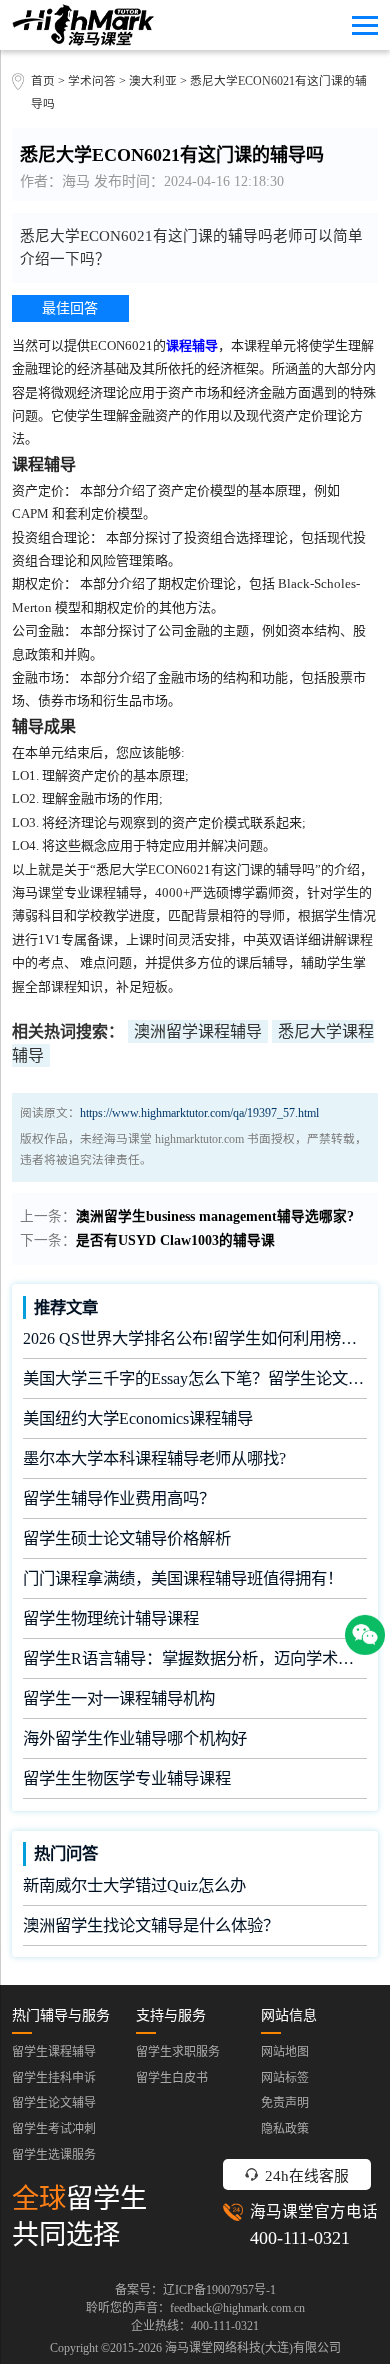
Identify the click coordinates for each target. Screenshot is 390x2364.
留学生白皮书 (172, 2078)
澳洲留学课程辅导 (198, 1031)
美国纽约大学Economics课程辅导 (138, 1418)
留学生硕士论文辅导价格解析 (127, 1538)
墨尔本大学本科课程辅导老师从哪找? (154, 1458)
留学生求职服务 (178, 2052)
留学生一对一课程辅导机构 (119, 1698)
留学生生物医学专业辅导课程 (127, 1778)
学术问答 (92, 81)
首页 (43, 81)
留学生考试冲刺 (54, 2129)
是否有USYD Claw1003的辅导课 (175, 1240)
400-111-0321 (300, 2238)
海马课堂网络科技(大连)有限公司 (253, 2348)
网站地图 (285, 2052)
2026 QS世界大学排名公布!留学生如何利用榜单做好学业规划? (194, 1338)
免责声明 (285, 2103)
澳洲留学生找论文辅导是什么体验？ (151, 1925)
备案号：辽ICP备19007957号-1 (195, 2290)
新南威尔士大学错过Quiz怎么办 (134, 1885)
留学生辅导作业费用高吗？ (119, 1498)
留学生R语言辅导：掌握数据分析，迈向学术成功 (194, 1658)
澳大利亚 (154, 81)
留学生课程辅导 (54, 2052)
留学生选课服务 (54, 2155)
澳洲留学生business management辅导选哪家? (215, 1216)
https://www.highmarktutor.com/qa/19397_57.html (199, 1113)
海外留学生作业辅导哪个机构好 (135, 1738)
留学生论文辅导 (54, 2103)
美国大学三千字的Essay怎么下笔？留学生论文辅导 (194, 1378)
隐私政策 (285, 2129)
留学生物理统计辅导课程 (111, 1618)
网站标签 (285, 2078)
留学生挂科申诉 (54, 2078)
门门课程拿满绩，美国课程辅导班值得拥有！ (183, 1578)
